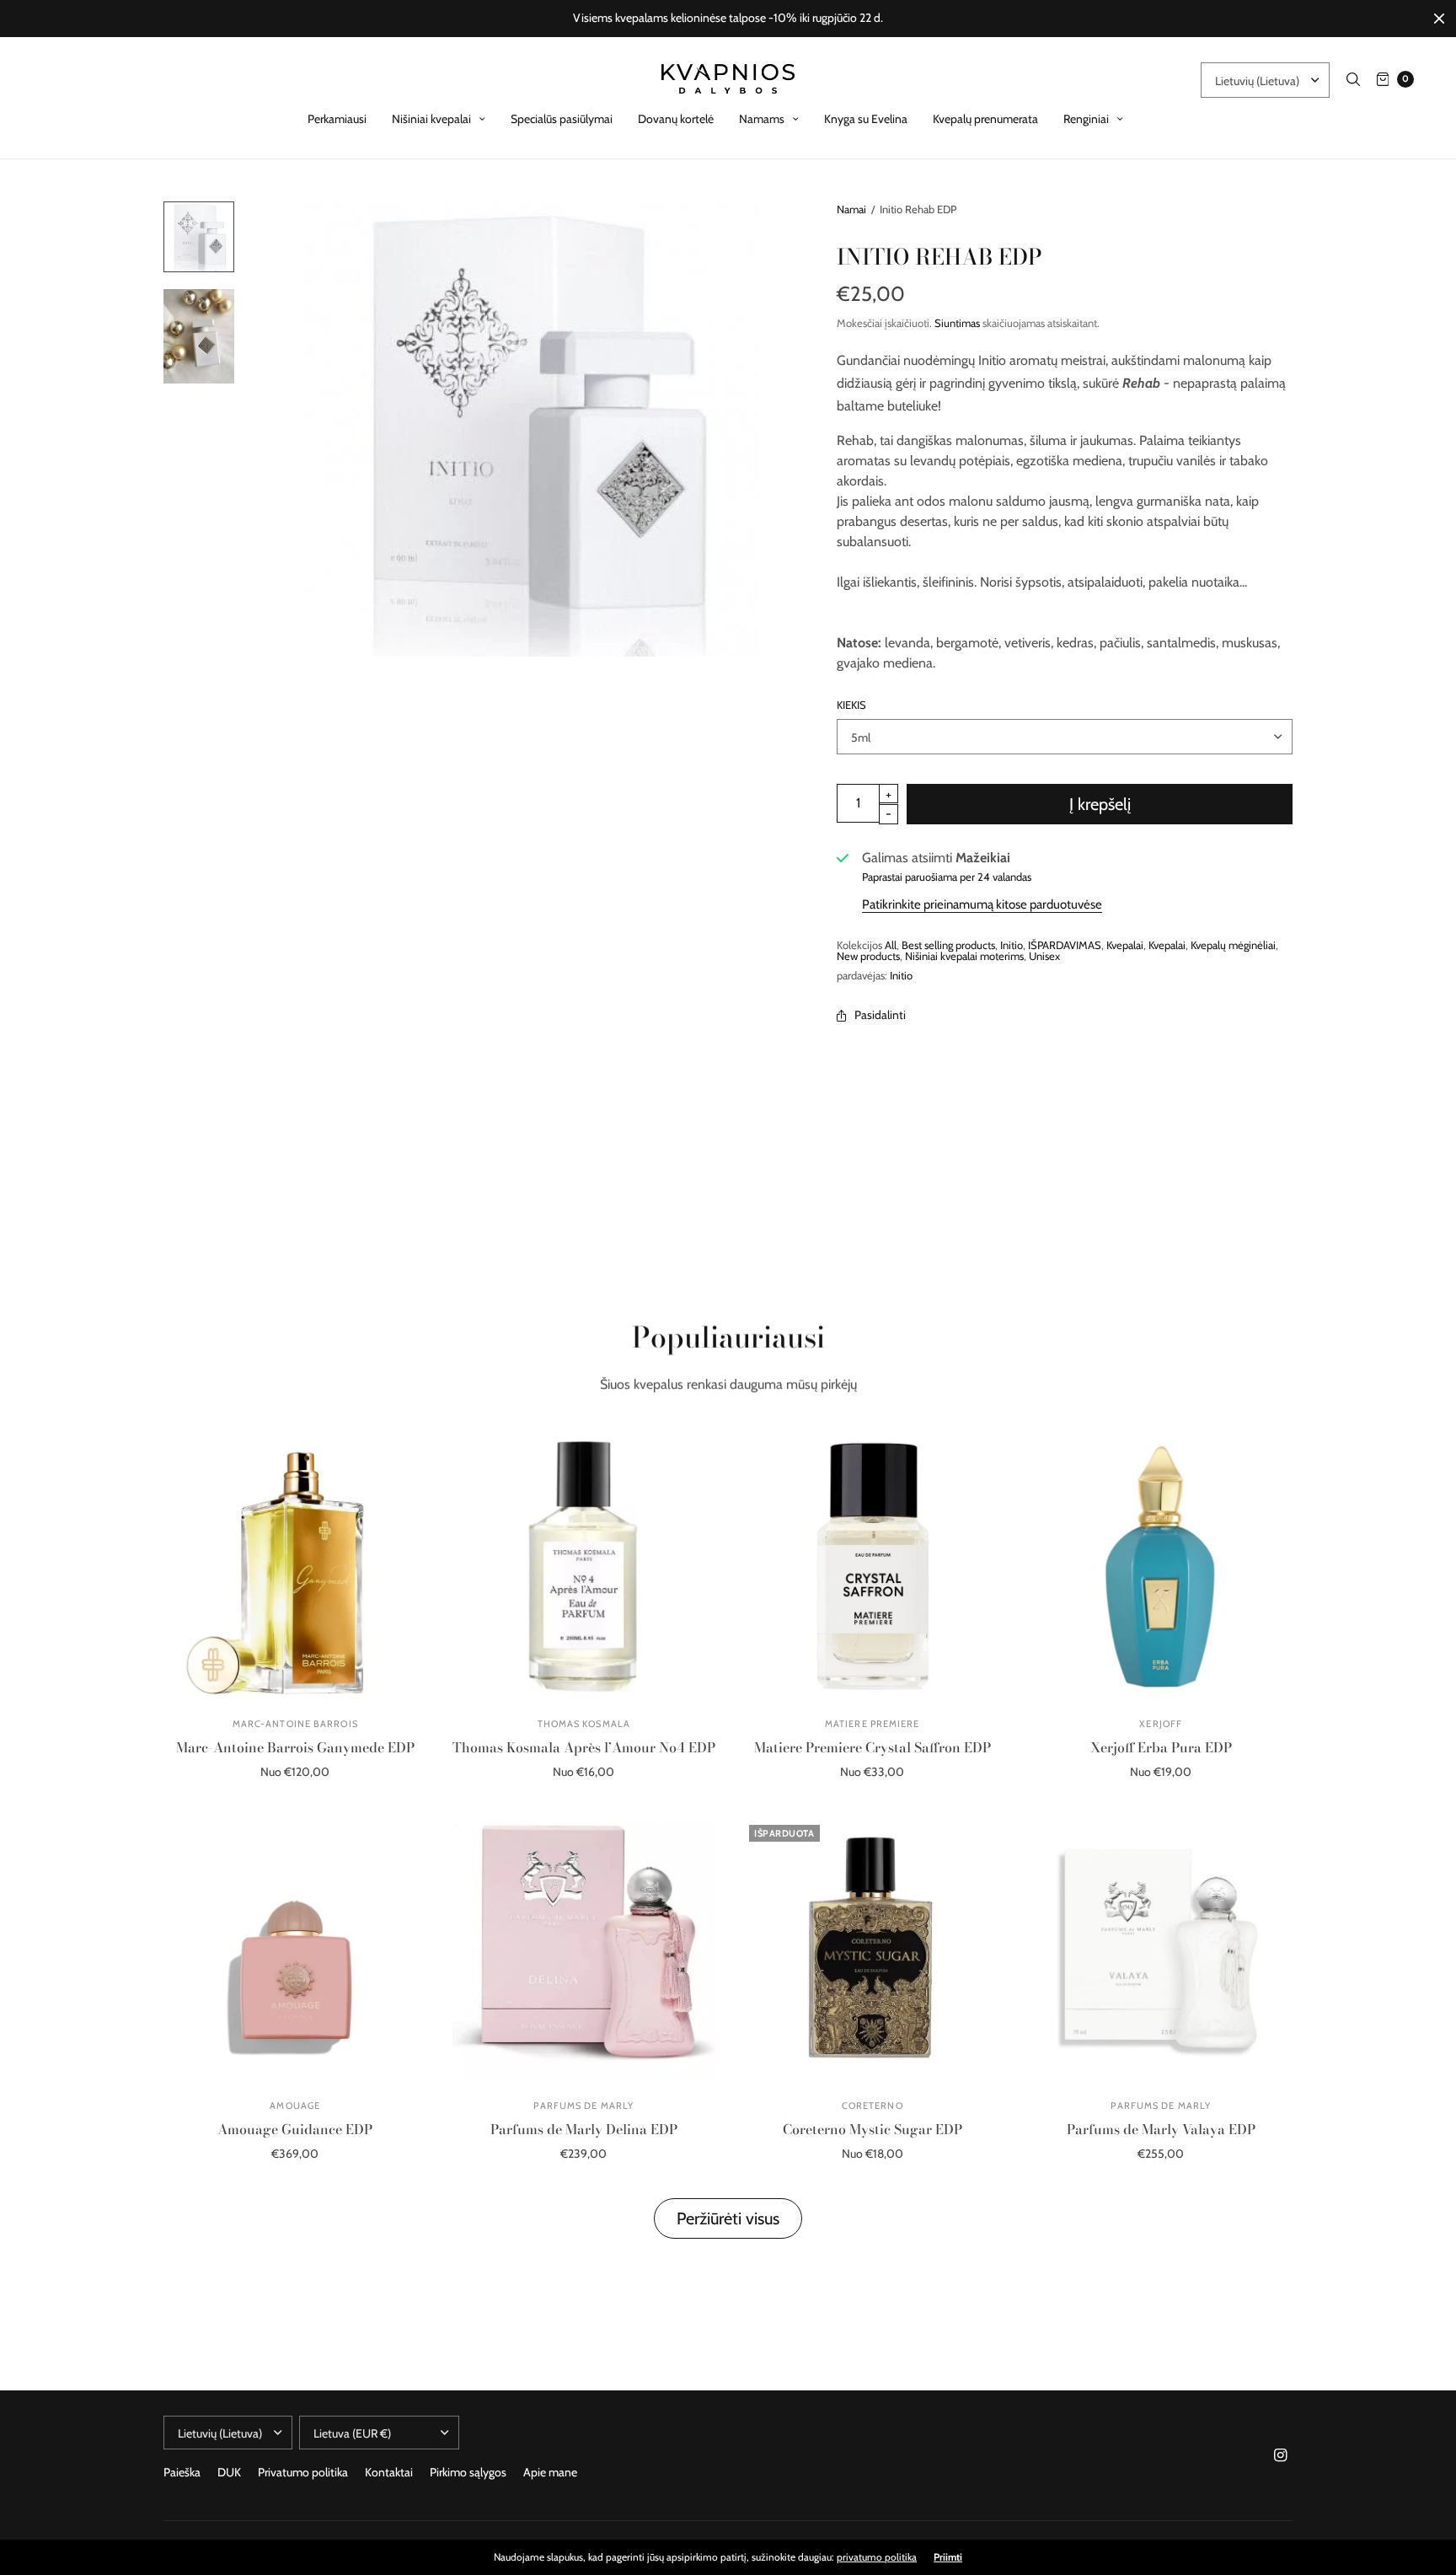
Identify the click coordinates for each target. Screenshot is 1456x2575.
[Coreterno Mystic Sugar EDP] (873, 1948)
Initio (1012, 945)
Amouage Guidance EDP (295, 2129)
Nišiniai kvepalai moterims (964, 956)
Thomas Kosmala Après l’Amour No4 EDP (584, 1747)
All (891, 945)
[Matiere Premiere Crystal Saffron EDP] (873, 1566)
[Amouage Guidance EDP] (295, 1948)
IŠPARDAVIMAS (1065, 945)
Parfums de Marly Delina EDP (584, 2129)
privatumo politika (877, 2557)
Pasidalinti (880, 1015)
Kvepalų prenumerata (985, 119)
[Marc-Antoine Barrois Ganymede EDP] (295, 1566)
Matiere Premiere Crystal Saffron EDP (873, 1747)
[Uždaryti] (1439, 19)
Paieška (182, 2472)
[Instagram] (1281, 2455)
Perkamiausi (337, 119)
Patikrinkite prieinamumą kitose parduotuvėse (982, 904)
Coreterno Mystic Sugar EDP (873, 2129)
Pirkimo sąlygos (468, 2472)
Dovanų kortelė (676, 119)
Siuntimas (957, 323)
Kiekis (851, 705)
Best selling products (948, 945)
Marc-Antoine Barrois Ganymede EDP (295, 1747)
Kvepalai (1125, 945)
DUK (229, 2472)
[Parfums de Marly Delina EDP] (584, 1948)
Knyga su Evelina (866, 119)
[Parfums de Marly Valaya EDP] (1162, 1948)
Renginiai (1086, 119)
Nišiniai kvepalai (431, 119)
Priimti (948, 2557)
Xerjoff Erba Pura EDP (1161, 1747)
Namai (851, 209)
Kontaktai (389, 2472)
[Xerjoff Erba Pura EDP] (1162, 1566)
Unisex (1044, 956)
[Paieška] (1353, 79)
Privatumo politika (303, 2472)
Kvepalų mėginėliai (1233, 945)
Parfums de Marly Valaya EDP (1161, 2129)
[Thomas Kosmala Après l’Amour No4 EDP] (584, 1566)
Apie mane (550, 2472)
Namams (762, 119)
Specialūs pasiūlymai (562, 119)
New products (868, 956)
